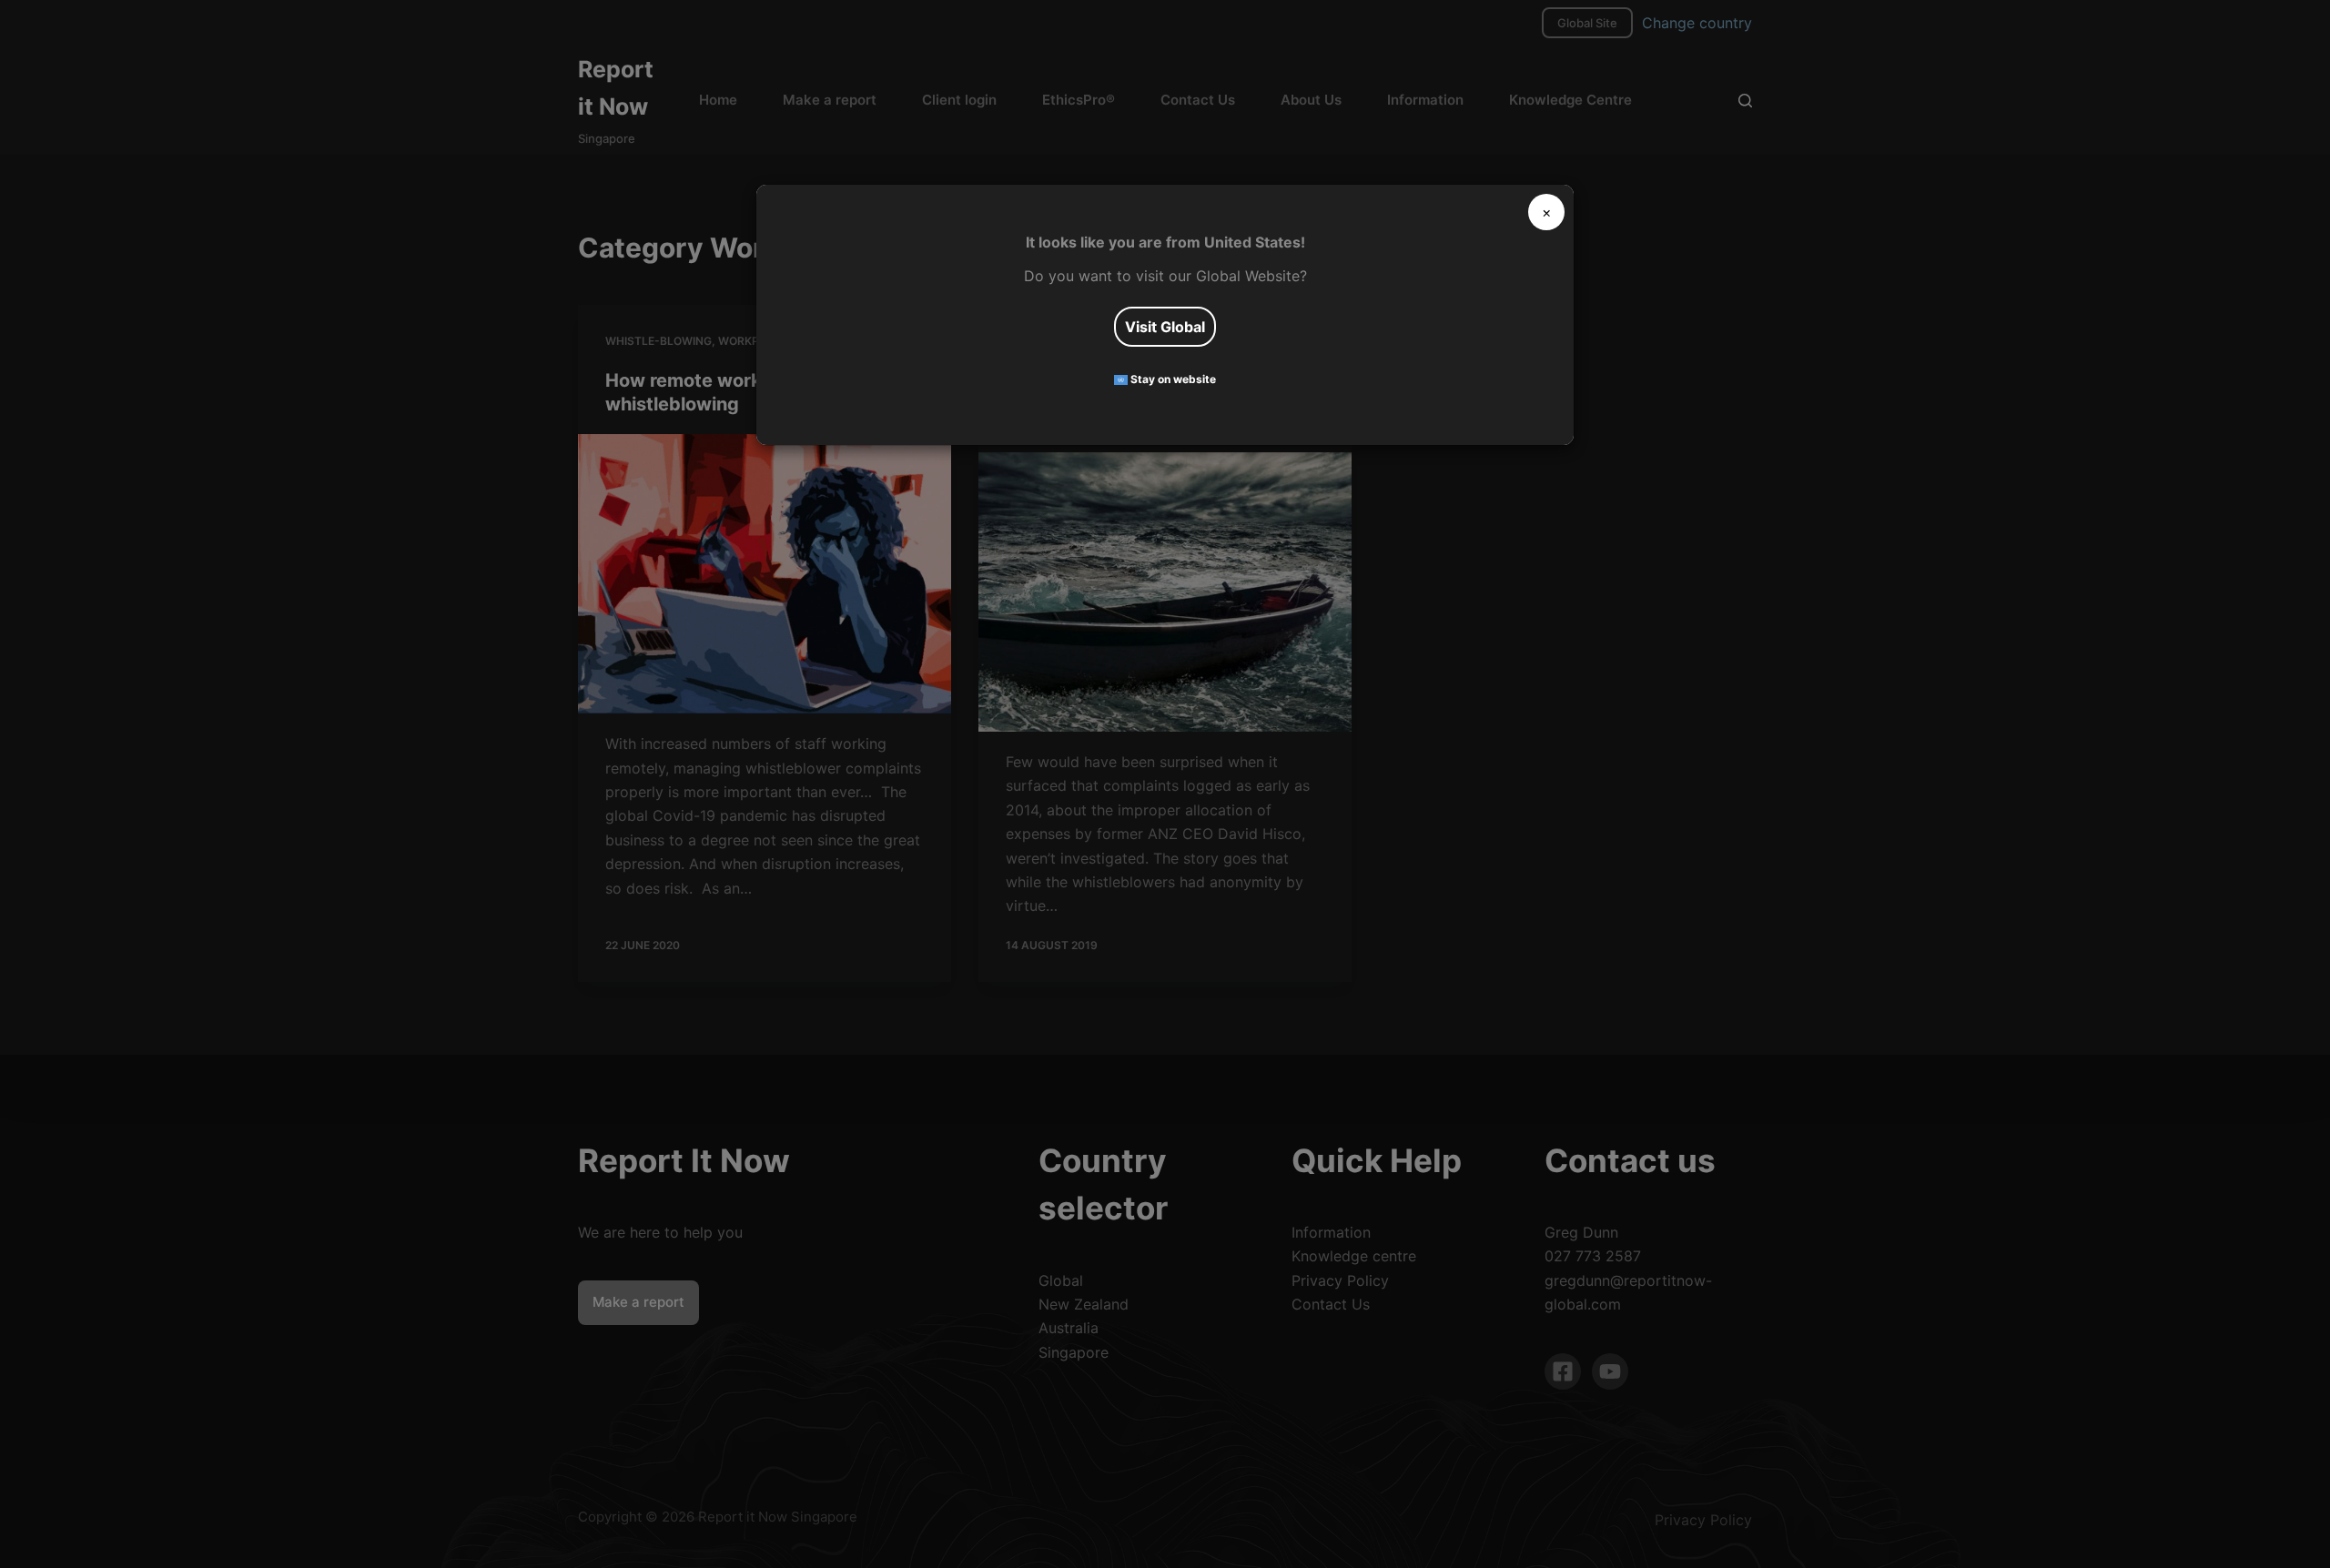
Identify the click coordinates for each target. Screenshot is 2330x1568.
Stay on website (1172, 379)
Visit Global (1165, 327)
